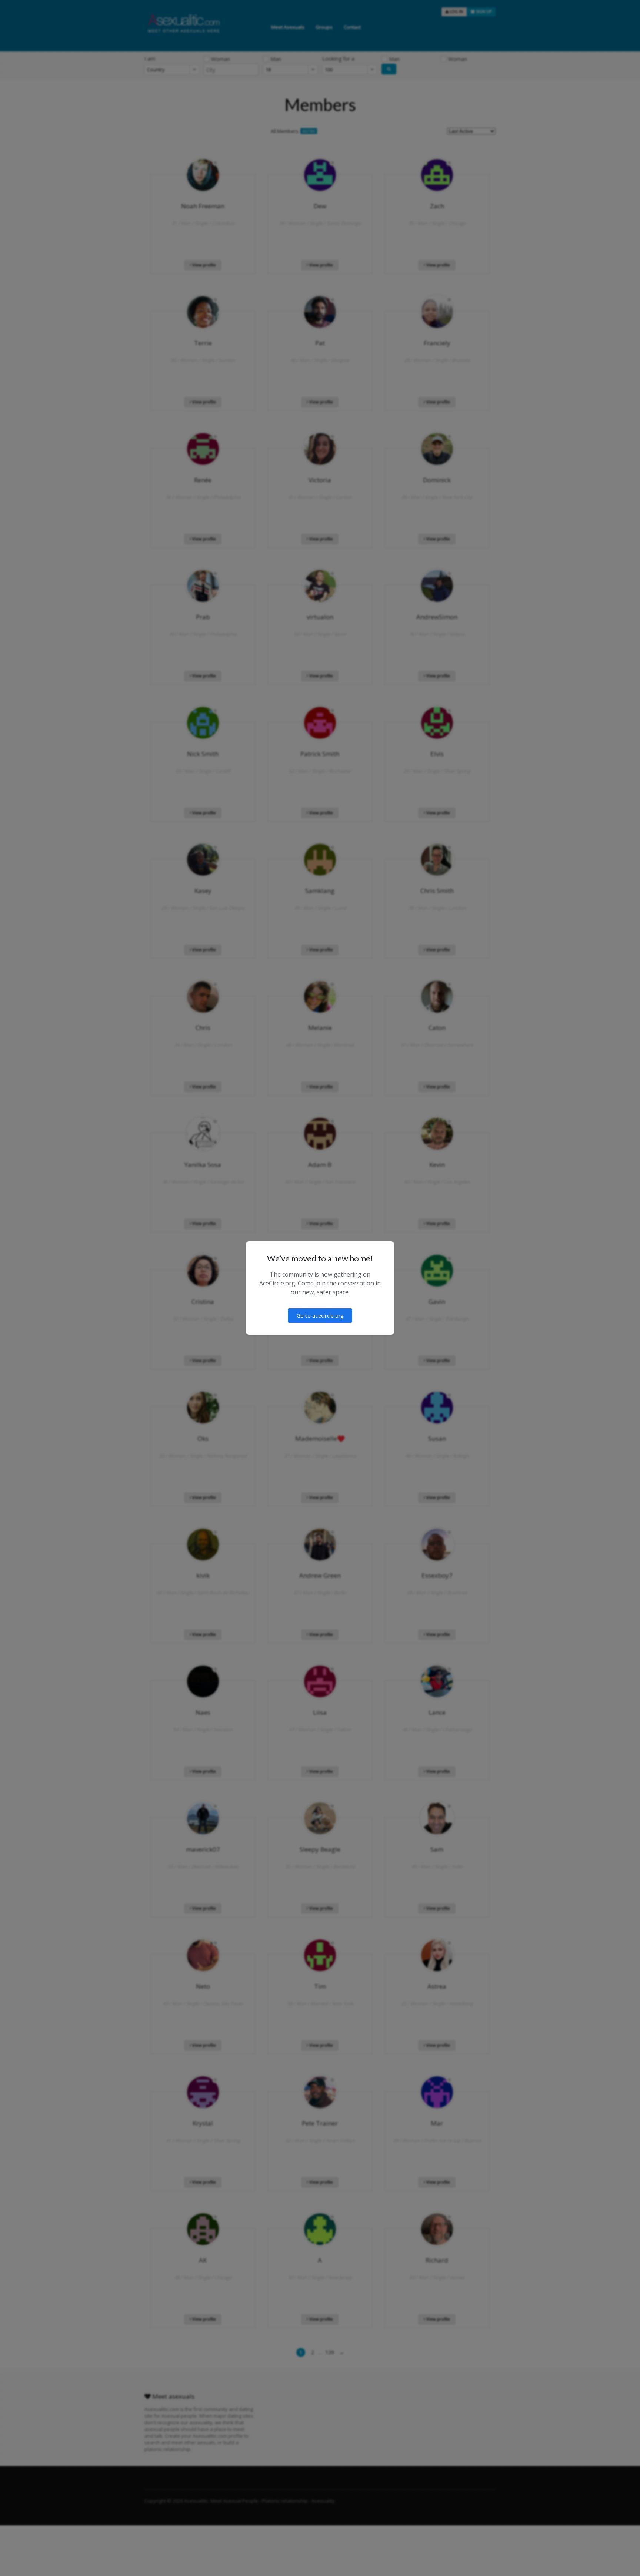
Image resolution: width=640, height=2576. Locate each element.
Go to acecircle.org (320, 1316)
